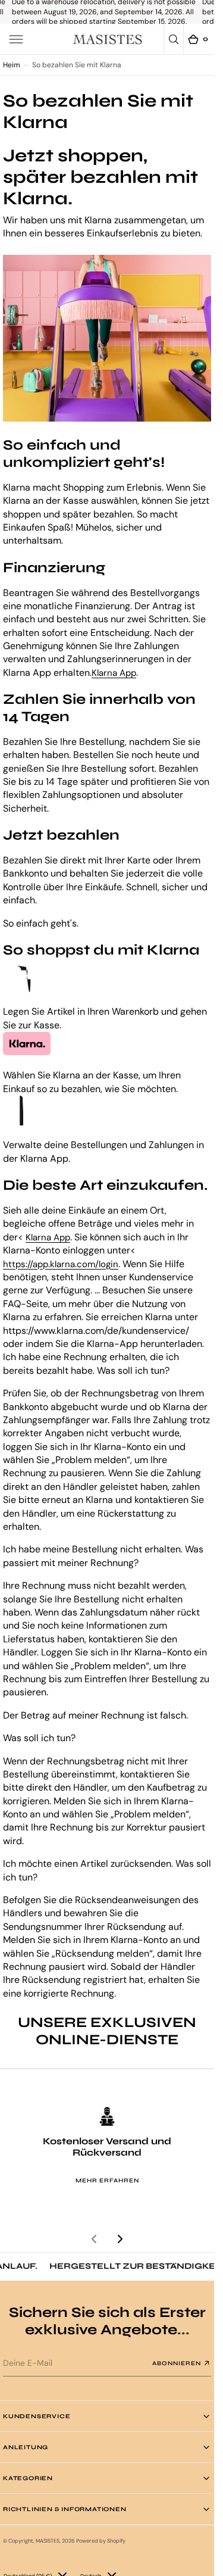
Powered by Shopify (101, 2541)
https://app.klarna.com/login (61, 1264)
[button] (16, 39)
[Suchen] (174, 39)
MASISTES (48, 2541)
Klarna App (114, 673)
